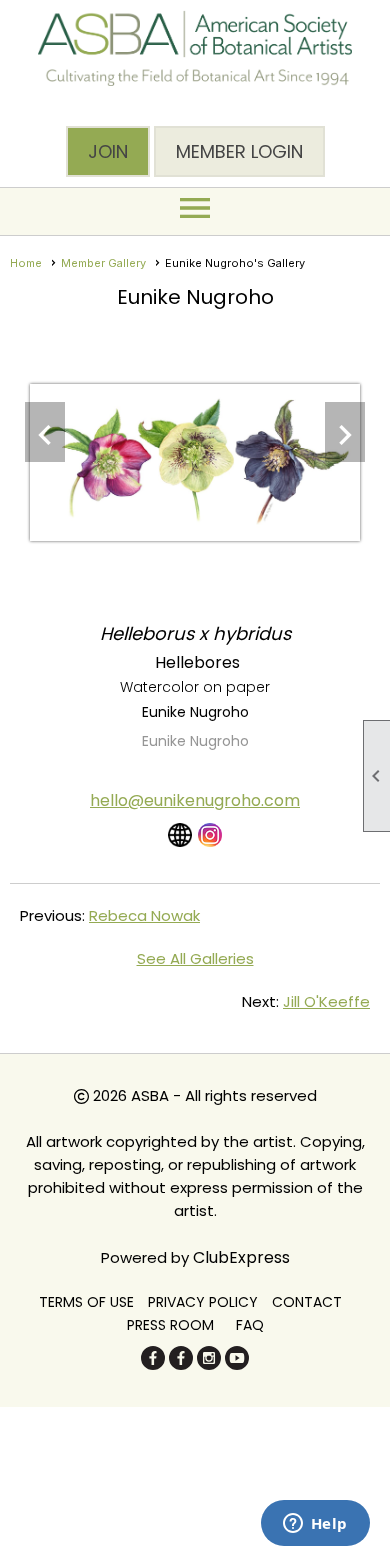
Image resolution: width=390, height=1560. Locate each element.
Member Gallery (103, 263)
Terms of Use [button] (86, 1302)
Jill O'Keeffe (326, 1001)
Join (108, 151)
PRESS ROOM (170, 1325)
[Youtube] (237, 1364)
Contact (307, 1302)
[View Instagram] (210, 835)
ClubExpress (241, 1257)
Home (26, 263)
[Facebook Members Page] (181, 1364)
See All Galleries (195, 958)
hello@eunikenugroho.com (195, 800)
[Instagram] (209, 1364)
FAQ (250, 1325)
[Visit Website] (180, 835)
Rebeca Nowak (144, 915)
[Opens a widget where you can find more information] (315, 1525)
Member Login (239, 151)
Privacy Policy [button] (203, 1302)
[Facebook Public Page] (153, 1364)
